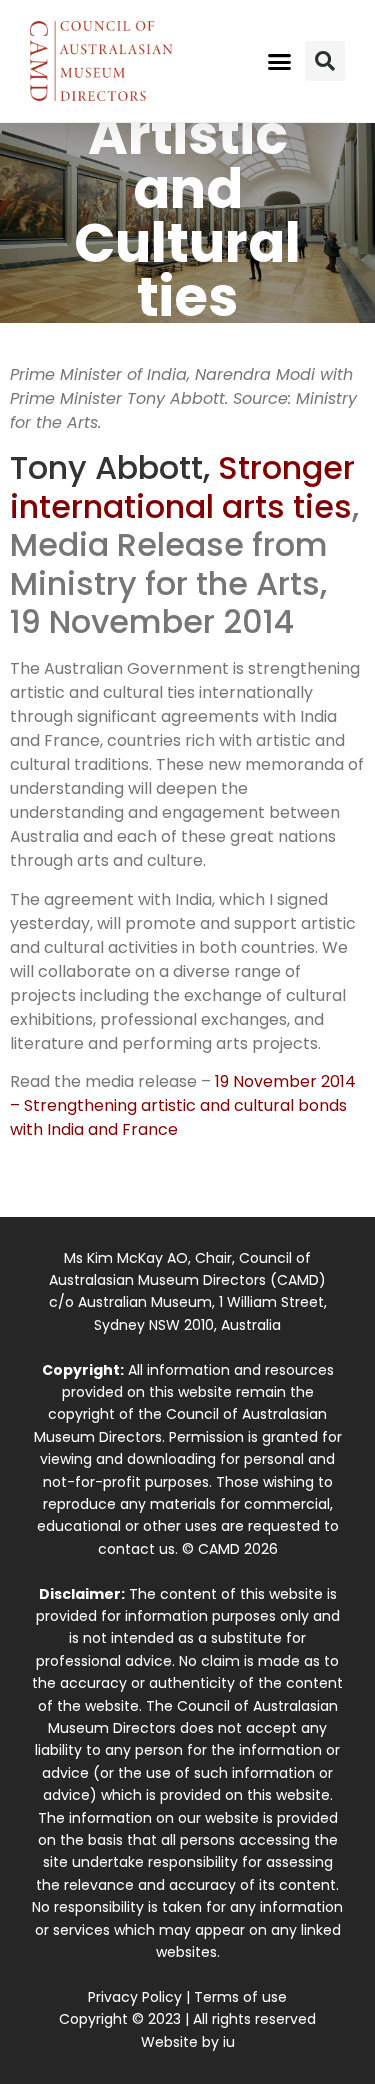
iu (229, 2042)
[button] (279, 61)
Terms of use (240, 1997)
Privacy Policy (135, 1997)
